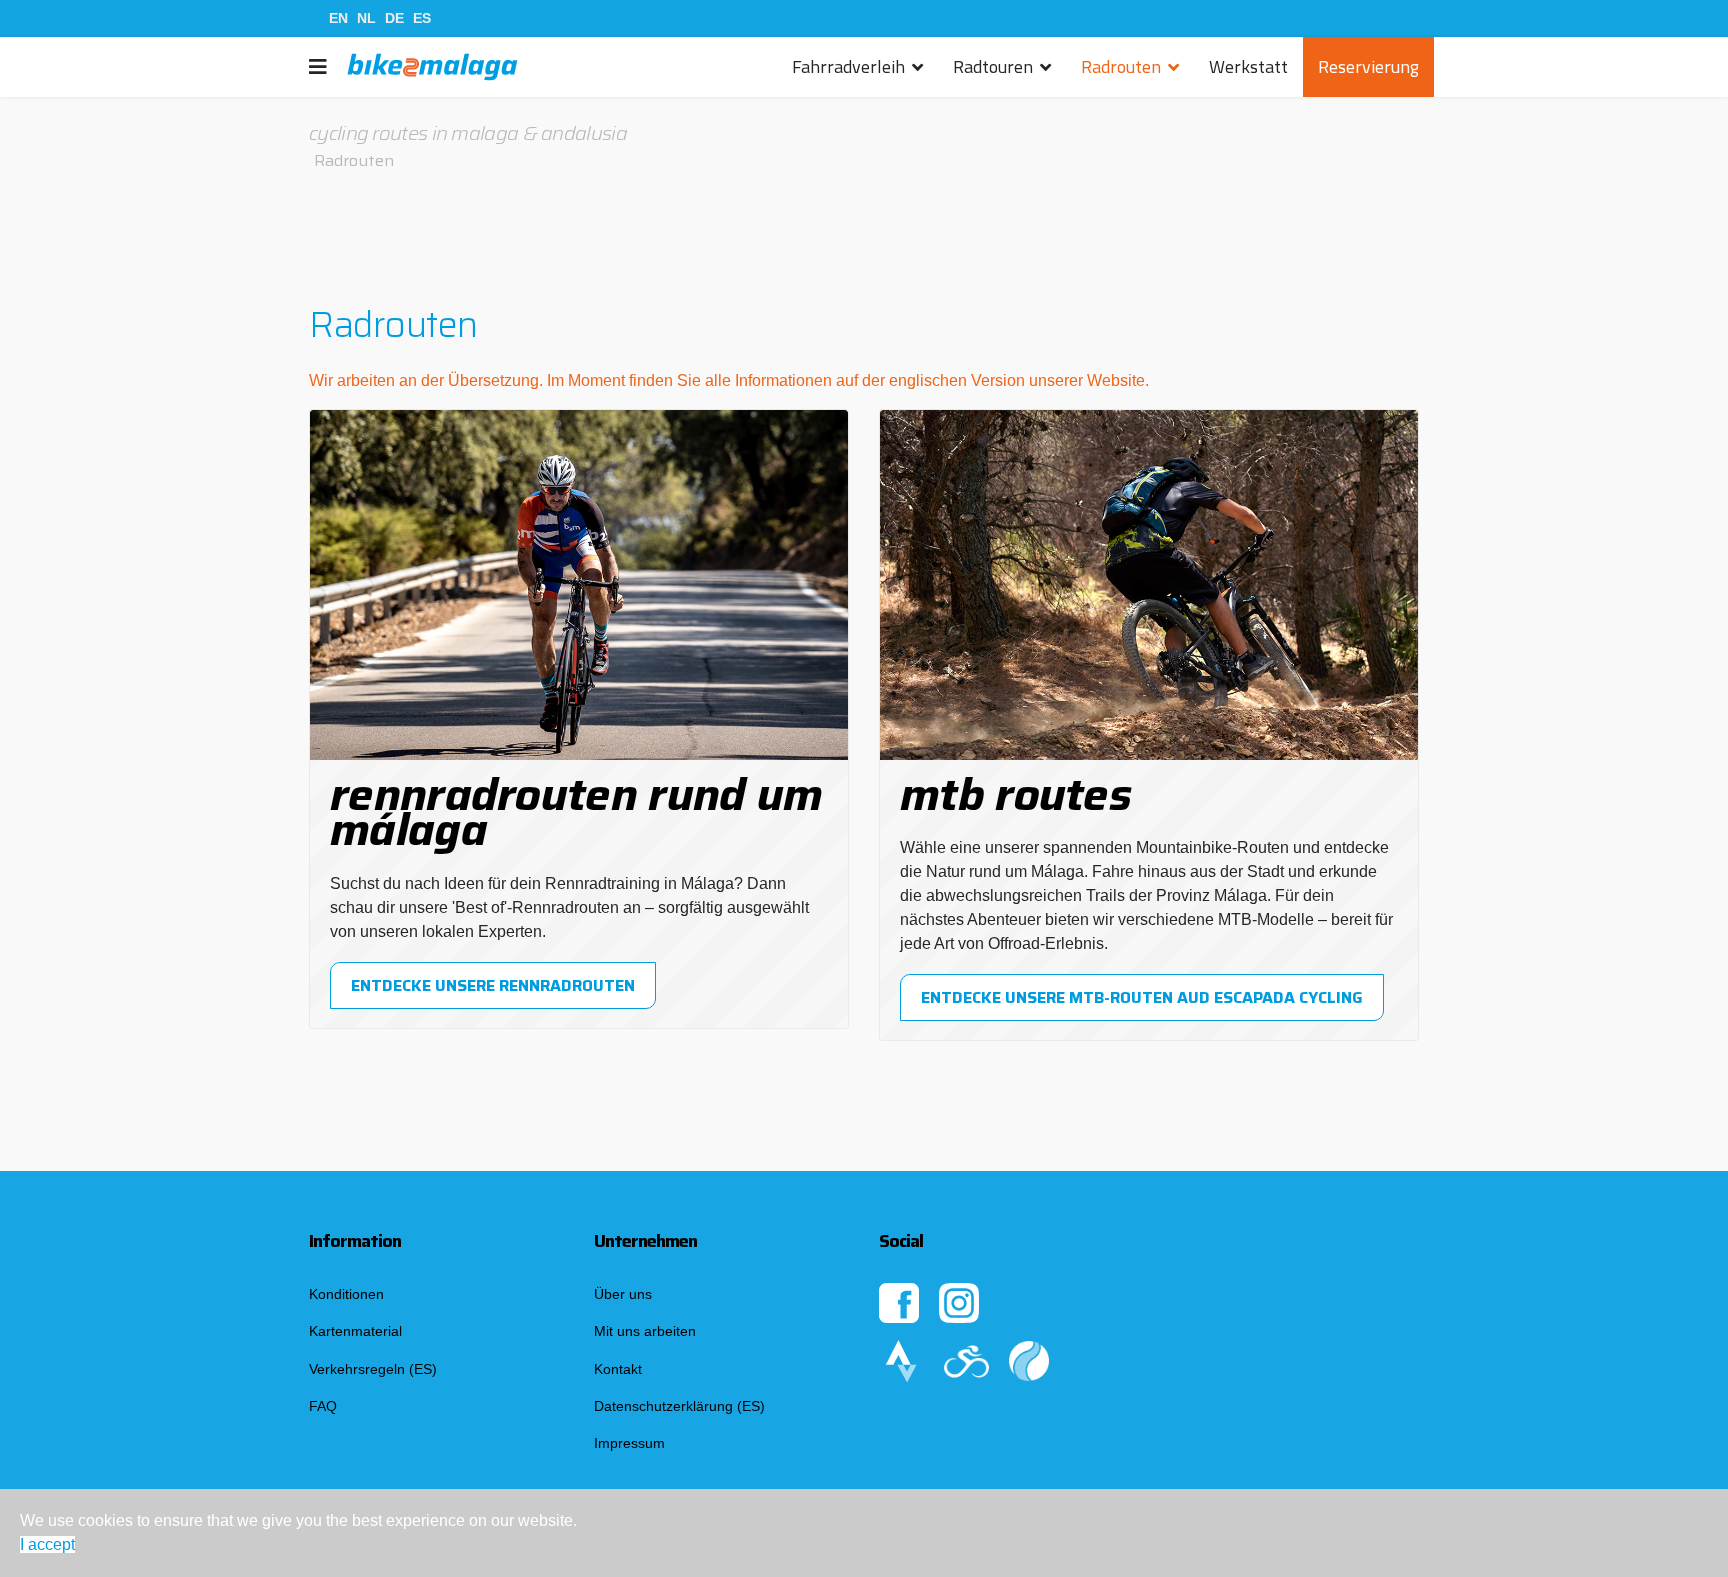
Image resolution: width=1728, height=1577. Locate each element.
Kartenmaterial (355, 1331)
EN (338, 18)
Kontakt (618, 1369)
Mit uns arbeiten (645, 1331)
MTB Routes (1015, 794)
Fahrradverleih (848, 66)
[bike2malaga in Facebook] (909, 1303)
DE (394, 18)
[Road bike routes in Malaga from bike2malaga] (911, 1361)
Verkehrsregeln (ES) (373, 1369)
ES (422, 18)
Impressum (629, 1443)
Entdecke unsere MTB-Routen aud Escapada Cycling (1142, 997)
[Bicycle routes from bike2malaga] (1149, 1361)
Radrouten (1121, 66)
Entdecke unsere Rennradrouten (493, 985)
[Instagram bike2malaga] (1149, 1303)
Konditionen (346, 1294)
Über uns (623, 1294)
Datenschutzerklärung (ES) (679, 1406)
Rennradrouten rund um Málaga (576, 812)
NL (366, 18)
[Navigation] (318, 67)
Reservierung (1368, 66)
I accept (47, 1544)
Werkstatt (1248, 66)
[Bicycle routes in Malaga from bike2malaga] (976, 1361)
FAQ (323, 1406)
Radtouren (993, 66)
